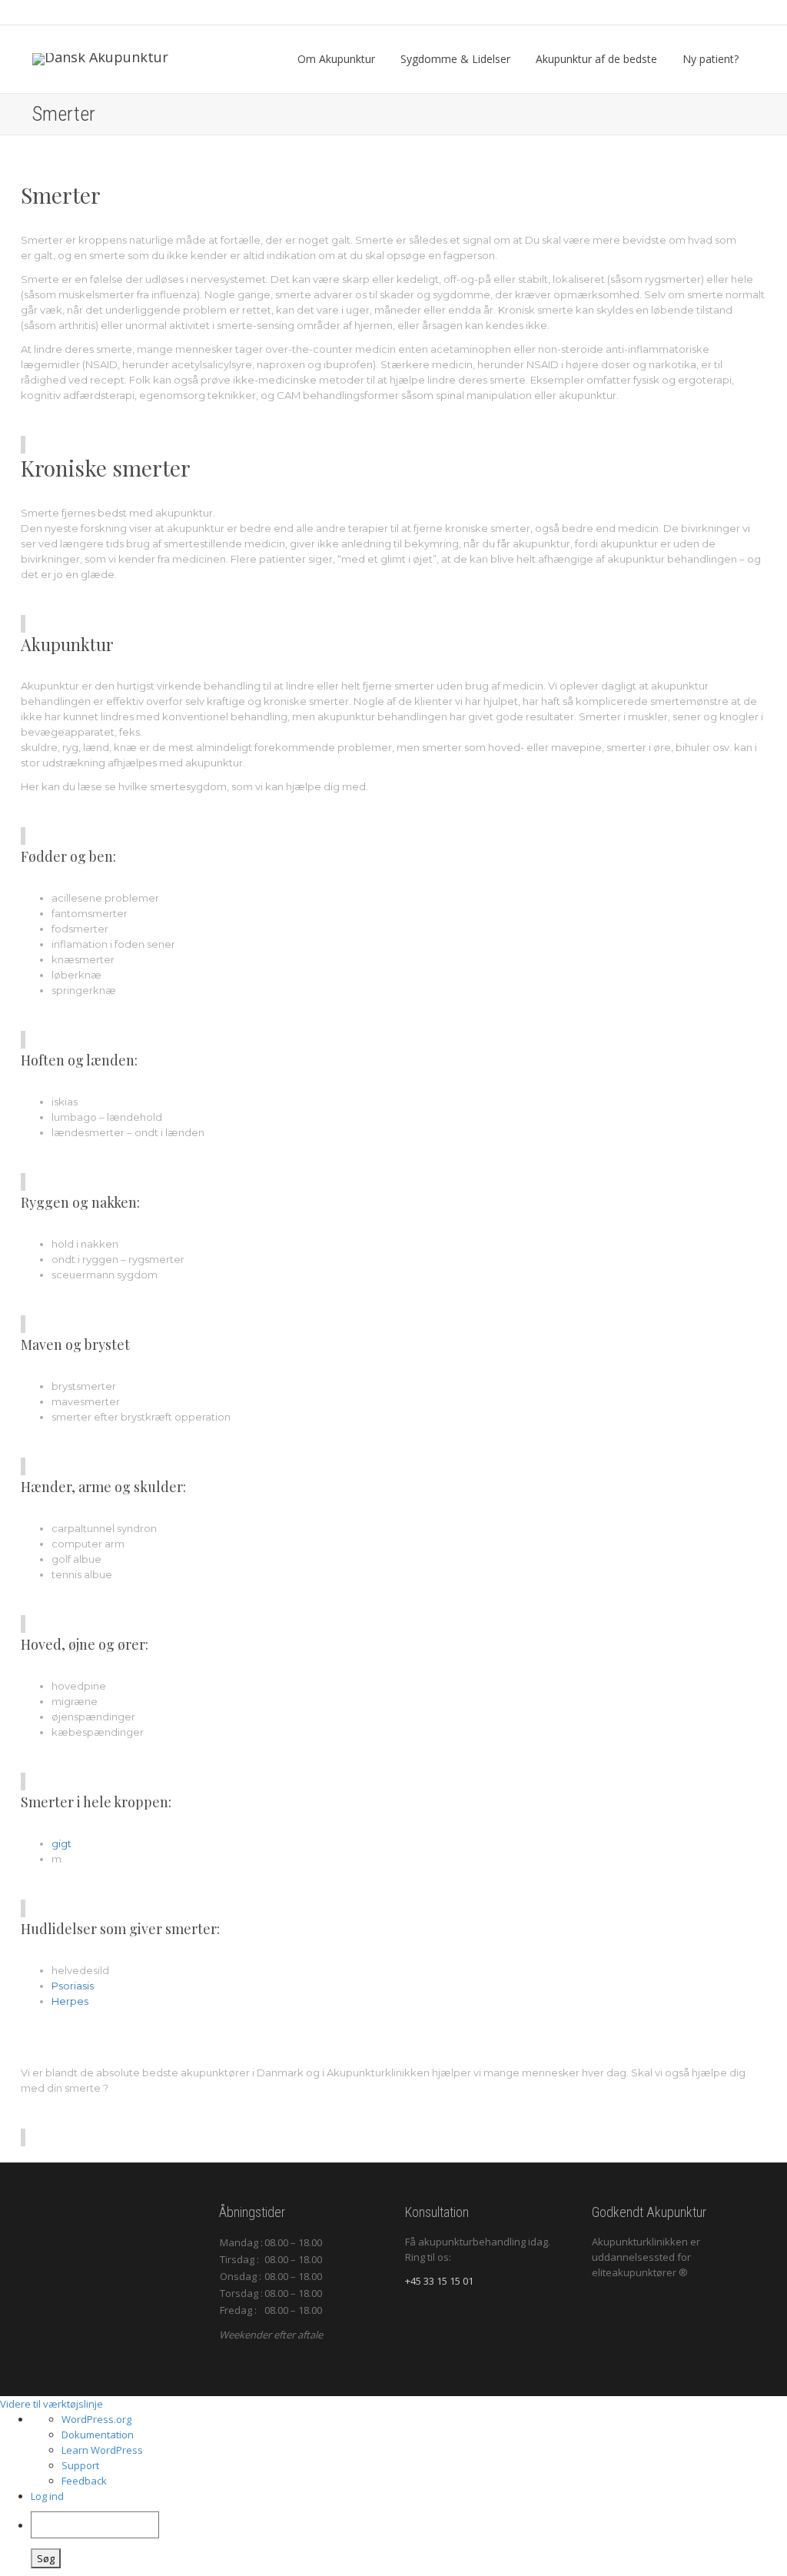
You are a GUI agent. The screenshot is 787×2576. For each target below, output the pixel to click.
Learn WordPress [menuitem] (102, 2450)
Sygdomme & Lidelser (457, 59)
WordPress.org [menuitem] (96, 2419)
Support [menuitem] (80, 2465)
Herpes (70, 2001)
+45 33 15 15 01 (439, 2281)
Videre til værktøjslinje (51, 2404)
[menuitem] (409, 2540)
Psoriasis (73, 1986)
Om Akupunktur (338, 59)
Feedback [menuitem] (84, 2481)
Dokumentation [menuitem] (98, 2435)
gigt (61, 1843)
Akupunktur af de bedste (598, 59)
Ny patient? (712, 59)
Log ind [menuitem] (47, 2496)
